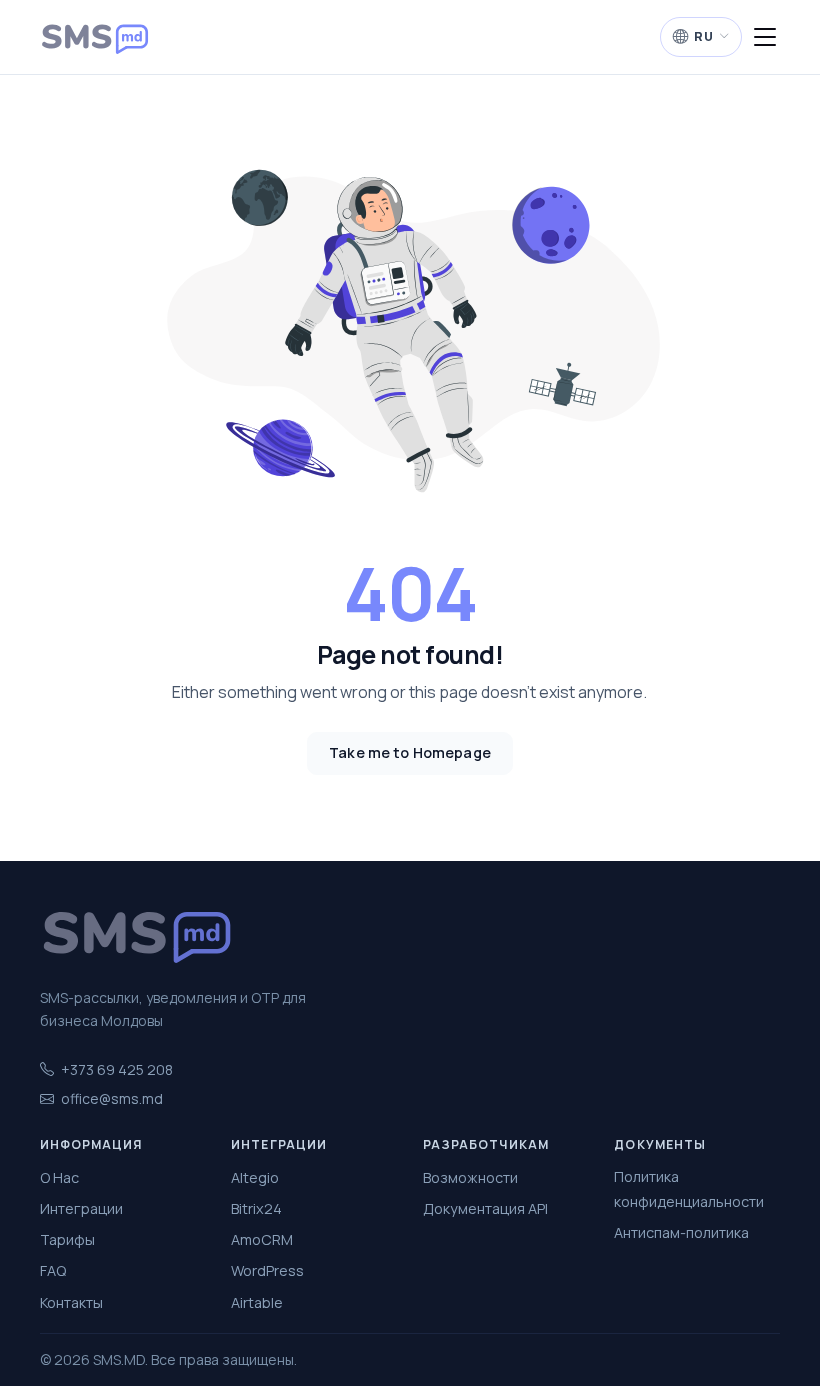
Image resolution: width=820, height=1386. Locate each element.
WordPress (267, 1270)
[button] (701, 36)
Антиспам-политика (681, 1232)
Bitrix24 (256, 1208)
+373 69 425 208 (117, 1069)
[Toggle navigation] (765, 37)
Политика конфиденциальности (689, 1188)
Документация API (485, 1208)
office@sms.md (112, 1098)
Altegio (255, 1177)
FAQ (53, 1270)
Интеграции (81, 1208)
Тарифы (67, 1239)
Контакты (71, 1302)
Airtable (257, 1302)
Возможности (470, 1177)
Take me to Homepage (410, 752)
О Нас (59, 1177)
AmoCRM (262, 1239)
